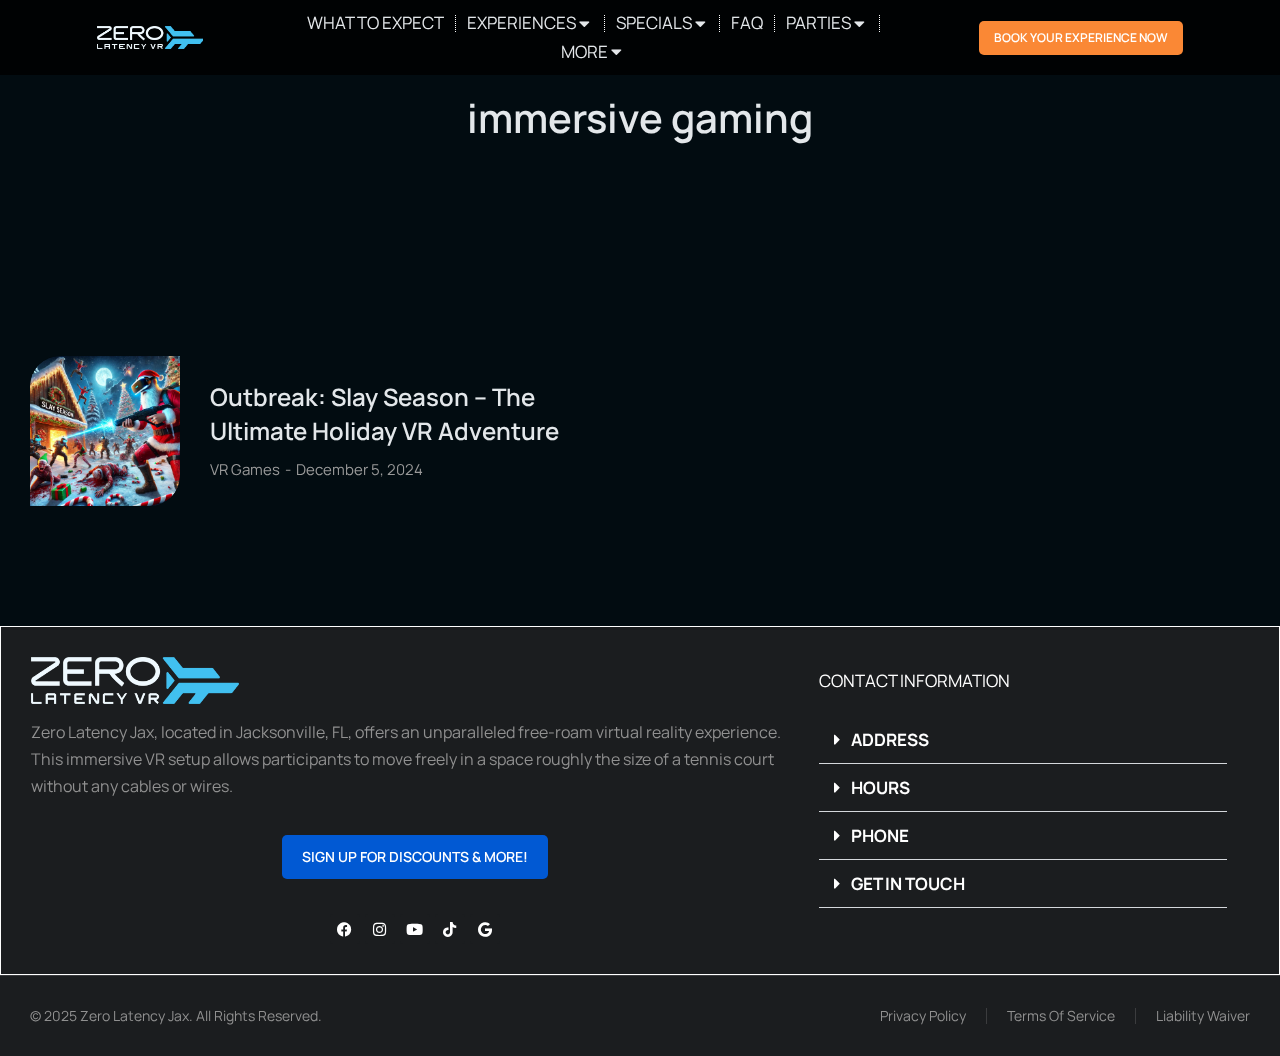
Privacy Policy (923, 1015)
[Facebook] (345, 929)
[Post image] (105, 431)
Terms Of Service (1061, 1015)
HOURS (880, 787)
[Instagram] (380, 929)
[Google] (485, 929)
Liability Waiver (1203, 1015)
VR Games (245, 469)
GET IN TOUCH (908, 883)
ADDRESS (890, 739)
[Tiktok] (450, 929)
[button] (1023, 740)
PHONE (880, 835)
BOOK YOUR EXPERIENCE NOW (1081, 37)
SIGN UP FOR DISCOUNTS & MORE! (415, 856)
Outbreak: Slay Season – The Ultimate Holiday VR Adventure (384, 413)
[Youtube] (415, 929)
